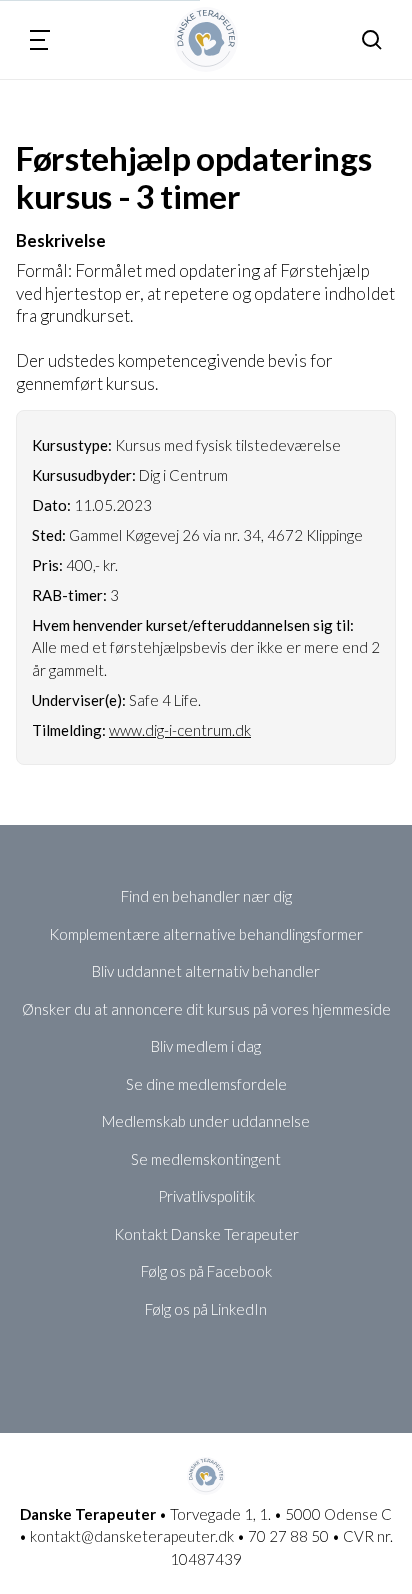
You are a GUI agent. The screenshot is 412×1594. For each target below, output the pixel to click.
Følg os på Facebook (206, 1271)
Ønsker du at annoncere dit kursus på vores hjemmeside (206, 1009)
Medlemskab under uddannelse (206, 1121)
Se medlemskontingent (206, 1159)
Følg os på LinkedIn (206, 1309)
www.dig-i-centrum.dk (180, 730)
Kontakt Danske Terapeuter (206, 1234)
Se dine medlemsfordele (206, 1084)
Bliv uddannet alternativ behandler (206, 971)
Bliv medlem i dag (206, 1046)
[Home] (206, 39)
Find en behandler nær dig (206, 896)
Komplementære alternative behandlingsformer (206, 934)
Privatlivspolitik (206, 1196)
